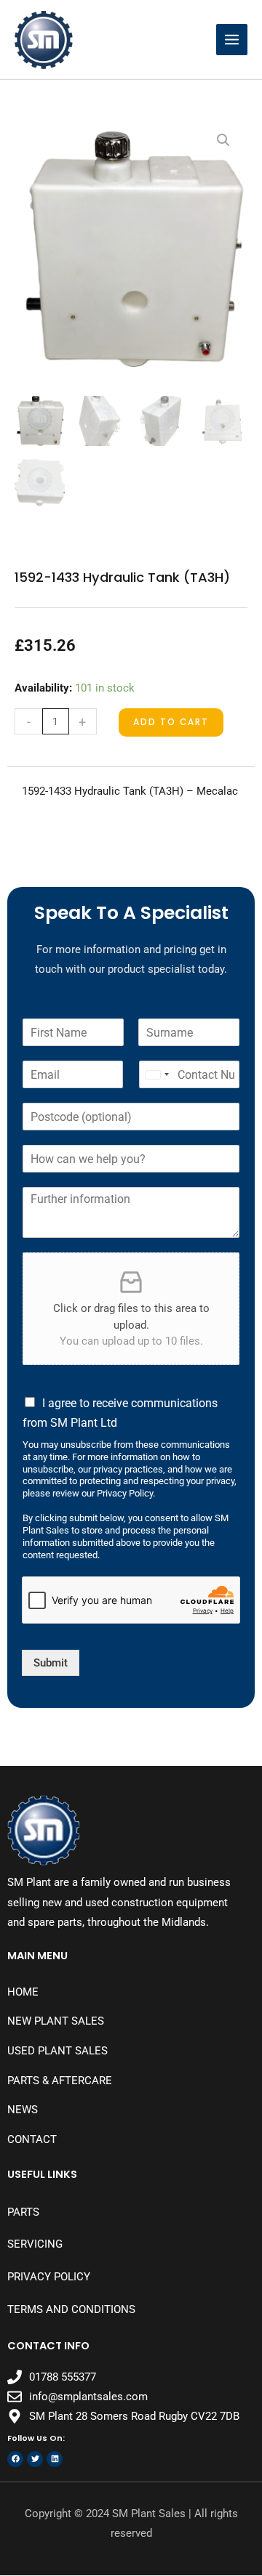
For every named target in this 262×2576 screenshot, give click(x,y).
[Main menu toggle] (232, 40)
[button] (223, 140)
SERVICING (35, 2244)
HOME (23, 1992)
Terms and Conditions (71, 2309)
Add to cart (171, 722)
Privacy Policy (49, 2277)
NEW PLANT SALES (56, 2021)
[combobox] (156, 1074)
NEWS (23, 2110)
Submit (51, 1663)
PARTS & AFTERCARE (60, 2081)
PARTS (23, 2212)
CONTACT (32, 2139)
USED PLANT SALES (57, 2051)
